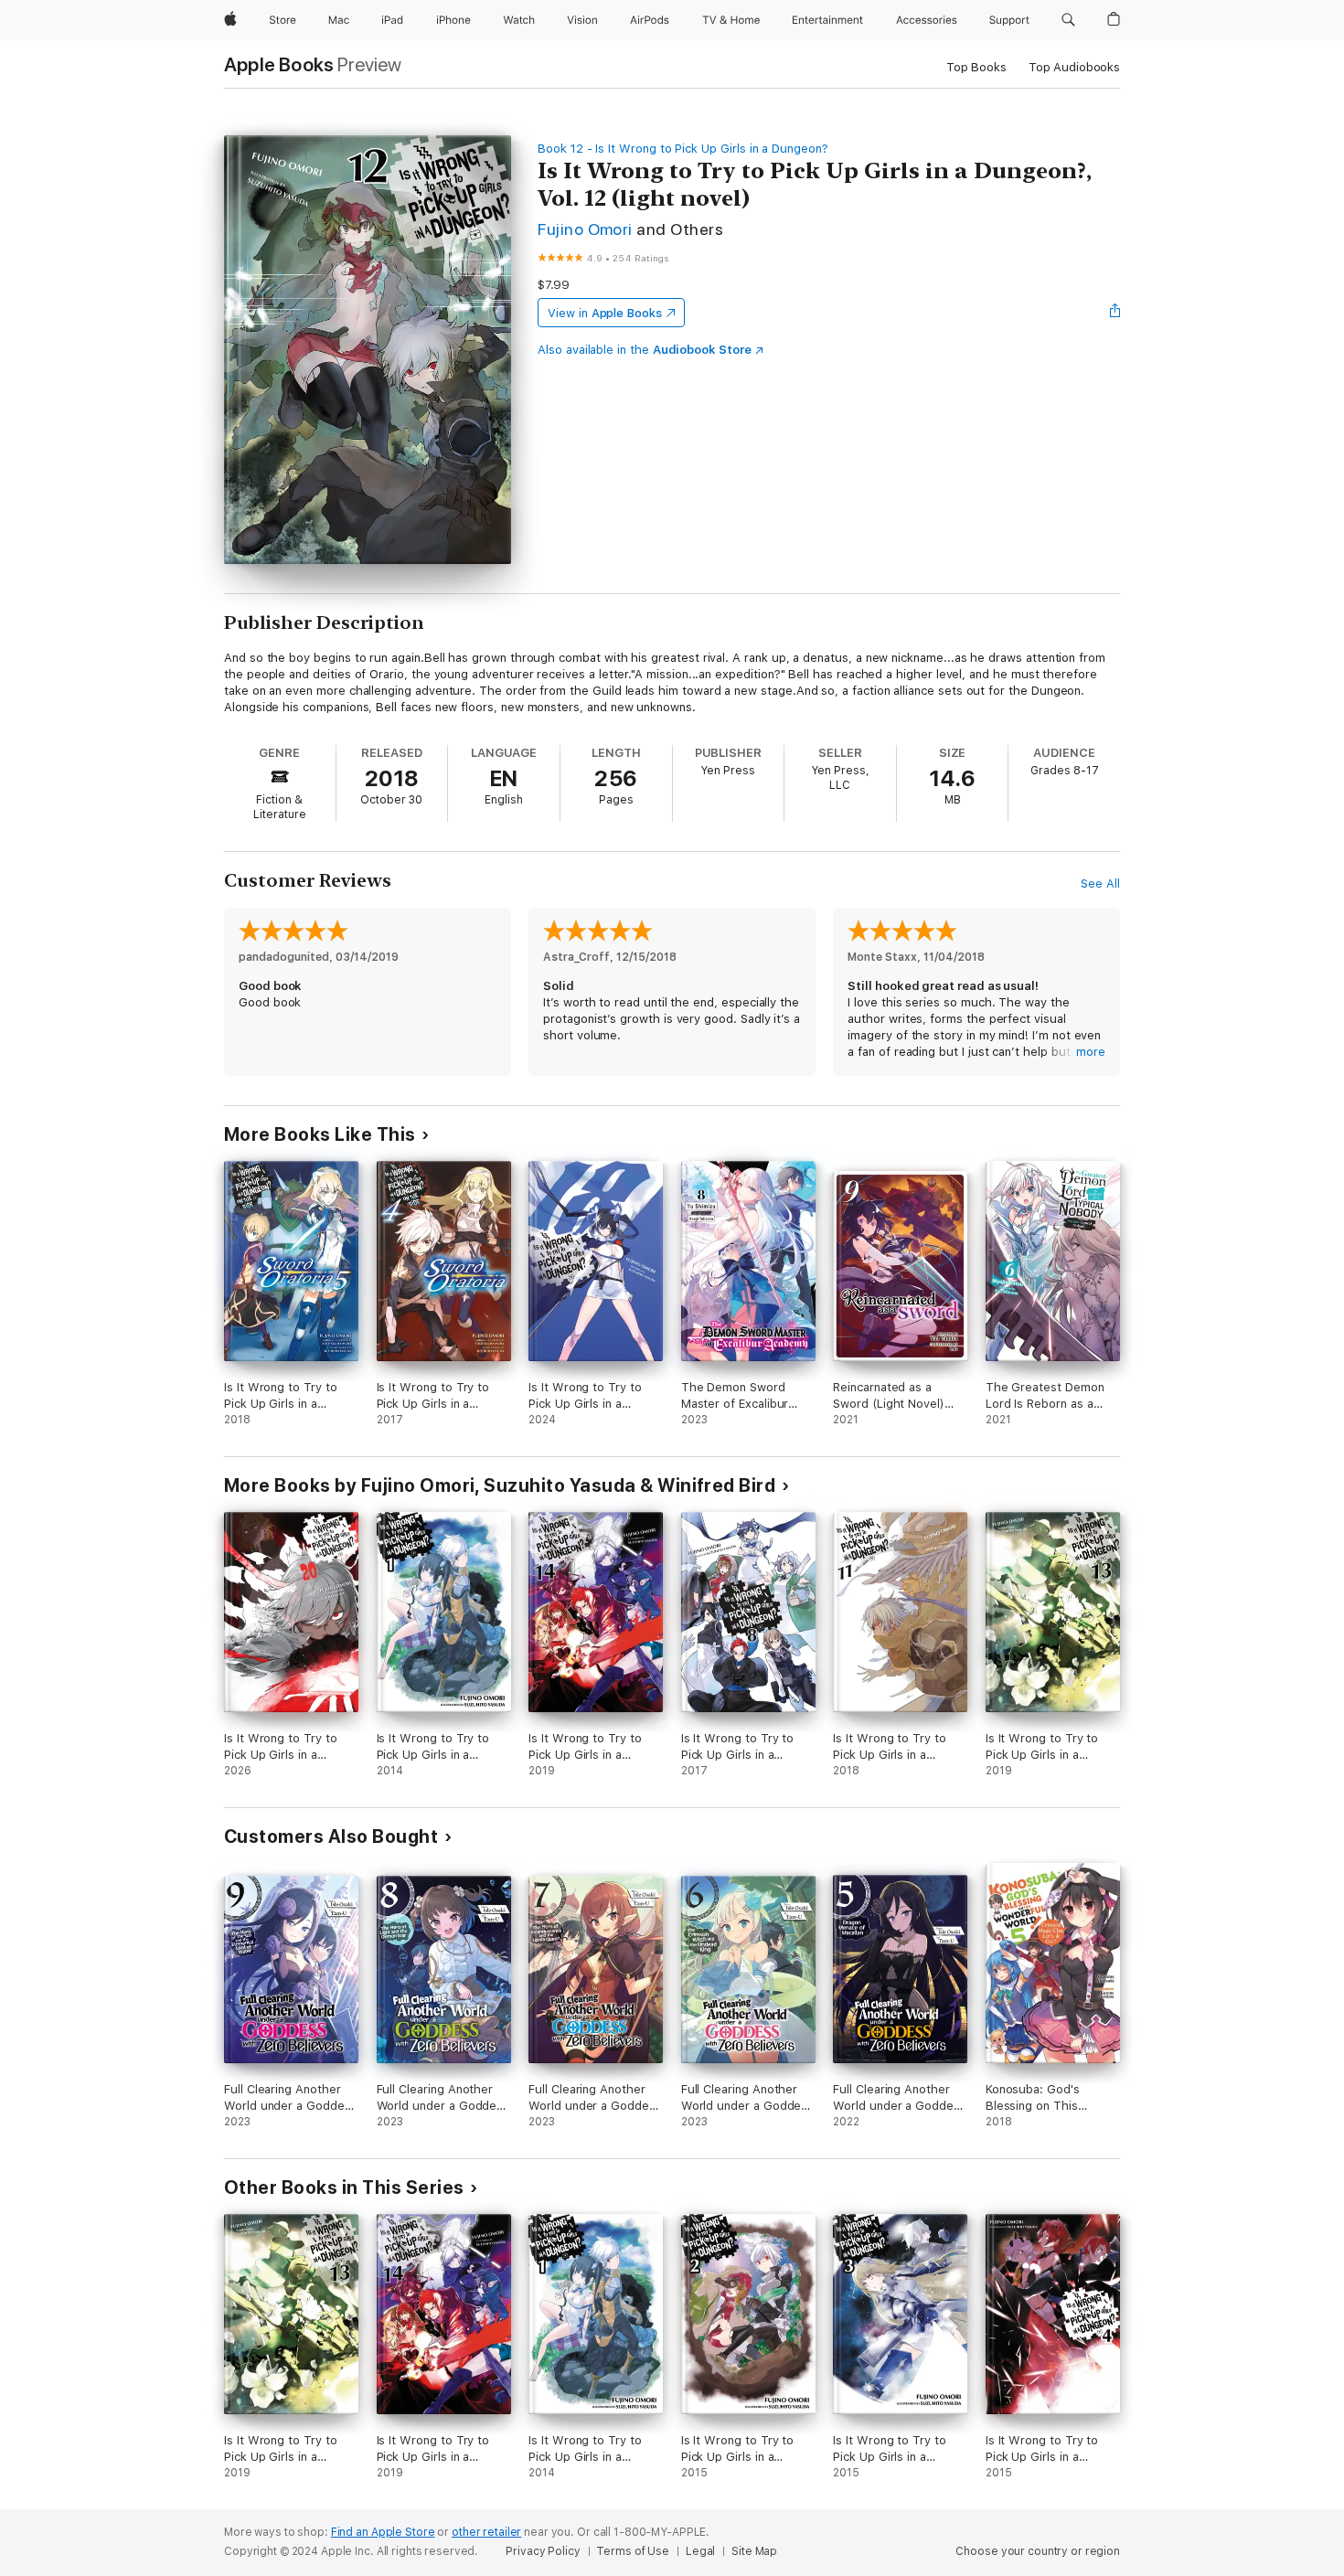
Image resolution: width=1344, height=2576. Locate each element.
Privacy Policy (543, 2551)
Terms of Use (633, 2551)
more (1091, 1052)
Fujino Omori (585, 229)
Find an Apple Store (383, 2532)
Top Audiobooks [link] (1074, 67)
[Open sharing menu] (1115, 313)
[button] (1068, 20)
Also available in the (645, 350)
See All (1100, 884)
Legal (700, 2551)
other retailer (486, 2532)
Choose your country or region (1038, 2551)
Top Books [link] (976, 67)
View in (605, 313)
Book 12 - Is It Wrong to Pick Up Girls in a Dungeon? (683, 149)
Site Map (754, 2551)
